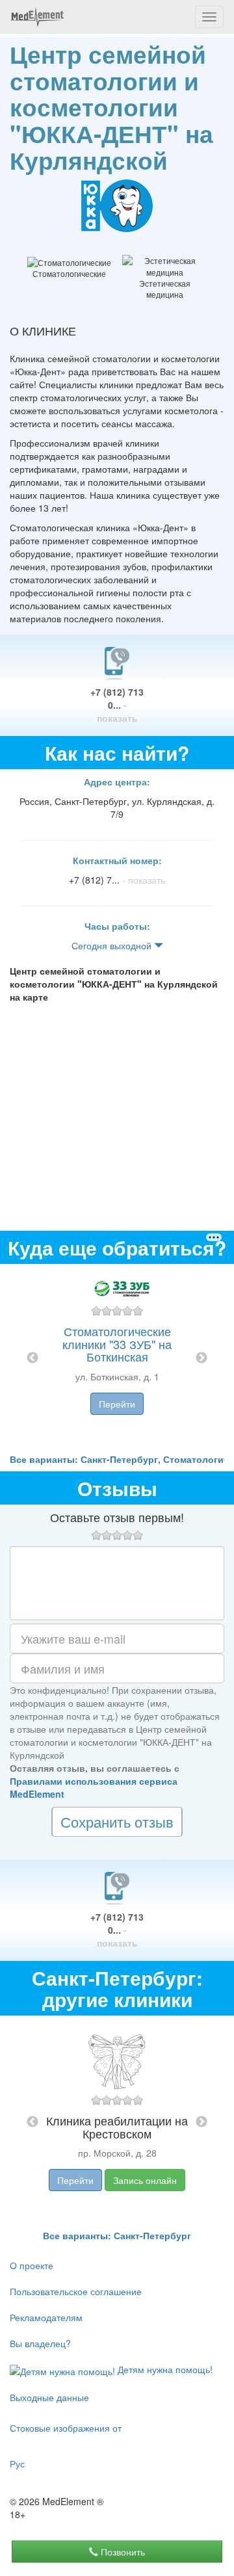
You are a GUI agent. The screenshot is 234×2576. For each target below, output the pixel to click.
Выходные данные (49, 2397)
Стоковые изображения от (66, 2428)
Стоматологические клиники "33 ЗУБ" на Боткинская (117, 1344)
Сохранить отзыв (117, 1821)
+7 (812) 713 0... (117, 705)
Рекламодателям (46, 2317)
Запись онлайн (145, 2180)
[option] (117, 1358)
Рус (17, 2464)
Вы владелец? (40, 2343)
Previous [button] (32, 1358)
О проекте (32, 2265)
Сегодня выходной (113, 945)
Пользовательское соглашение (76, 2291)
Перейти (117, 1404)
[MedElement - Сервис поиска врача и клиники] (37, 17)
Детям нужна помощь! (164, 2369)
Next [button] (201, 1358)
